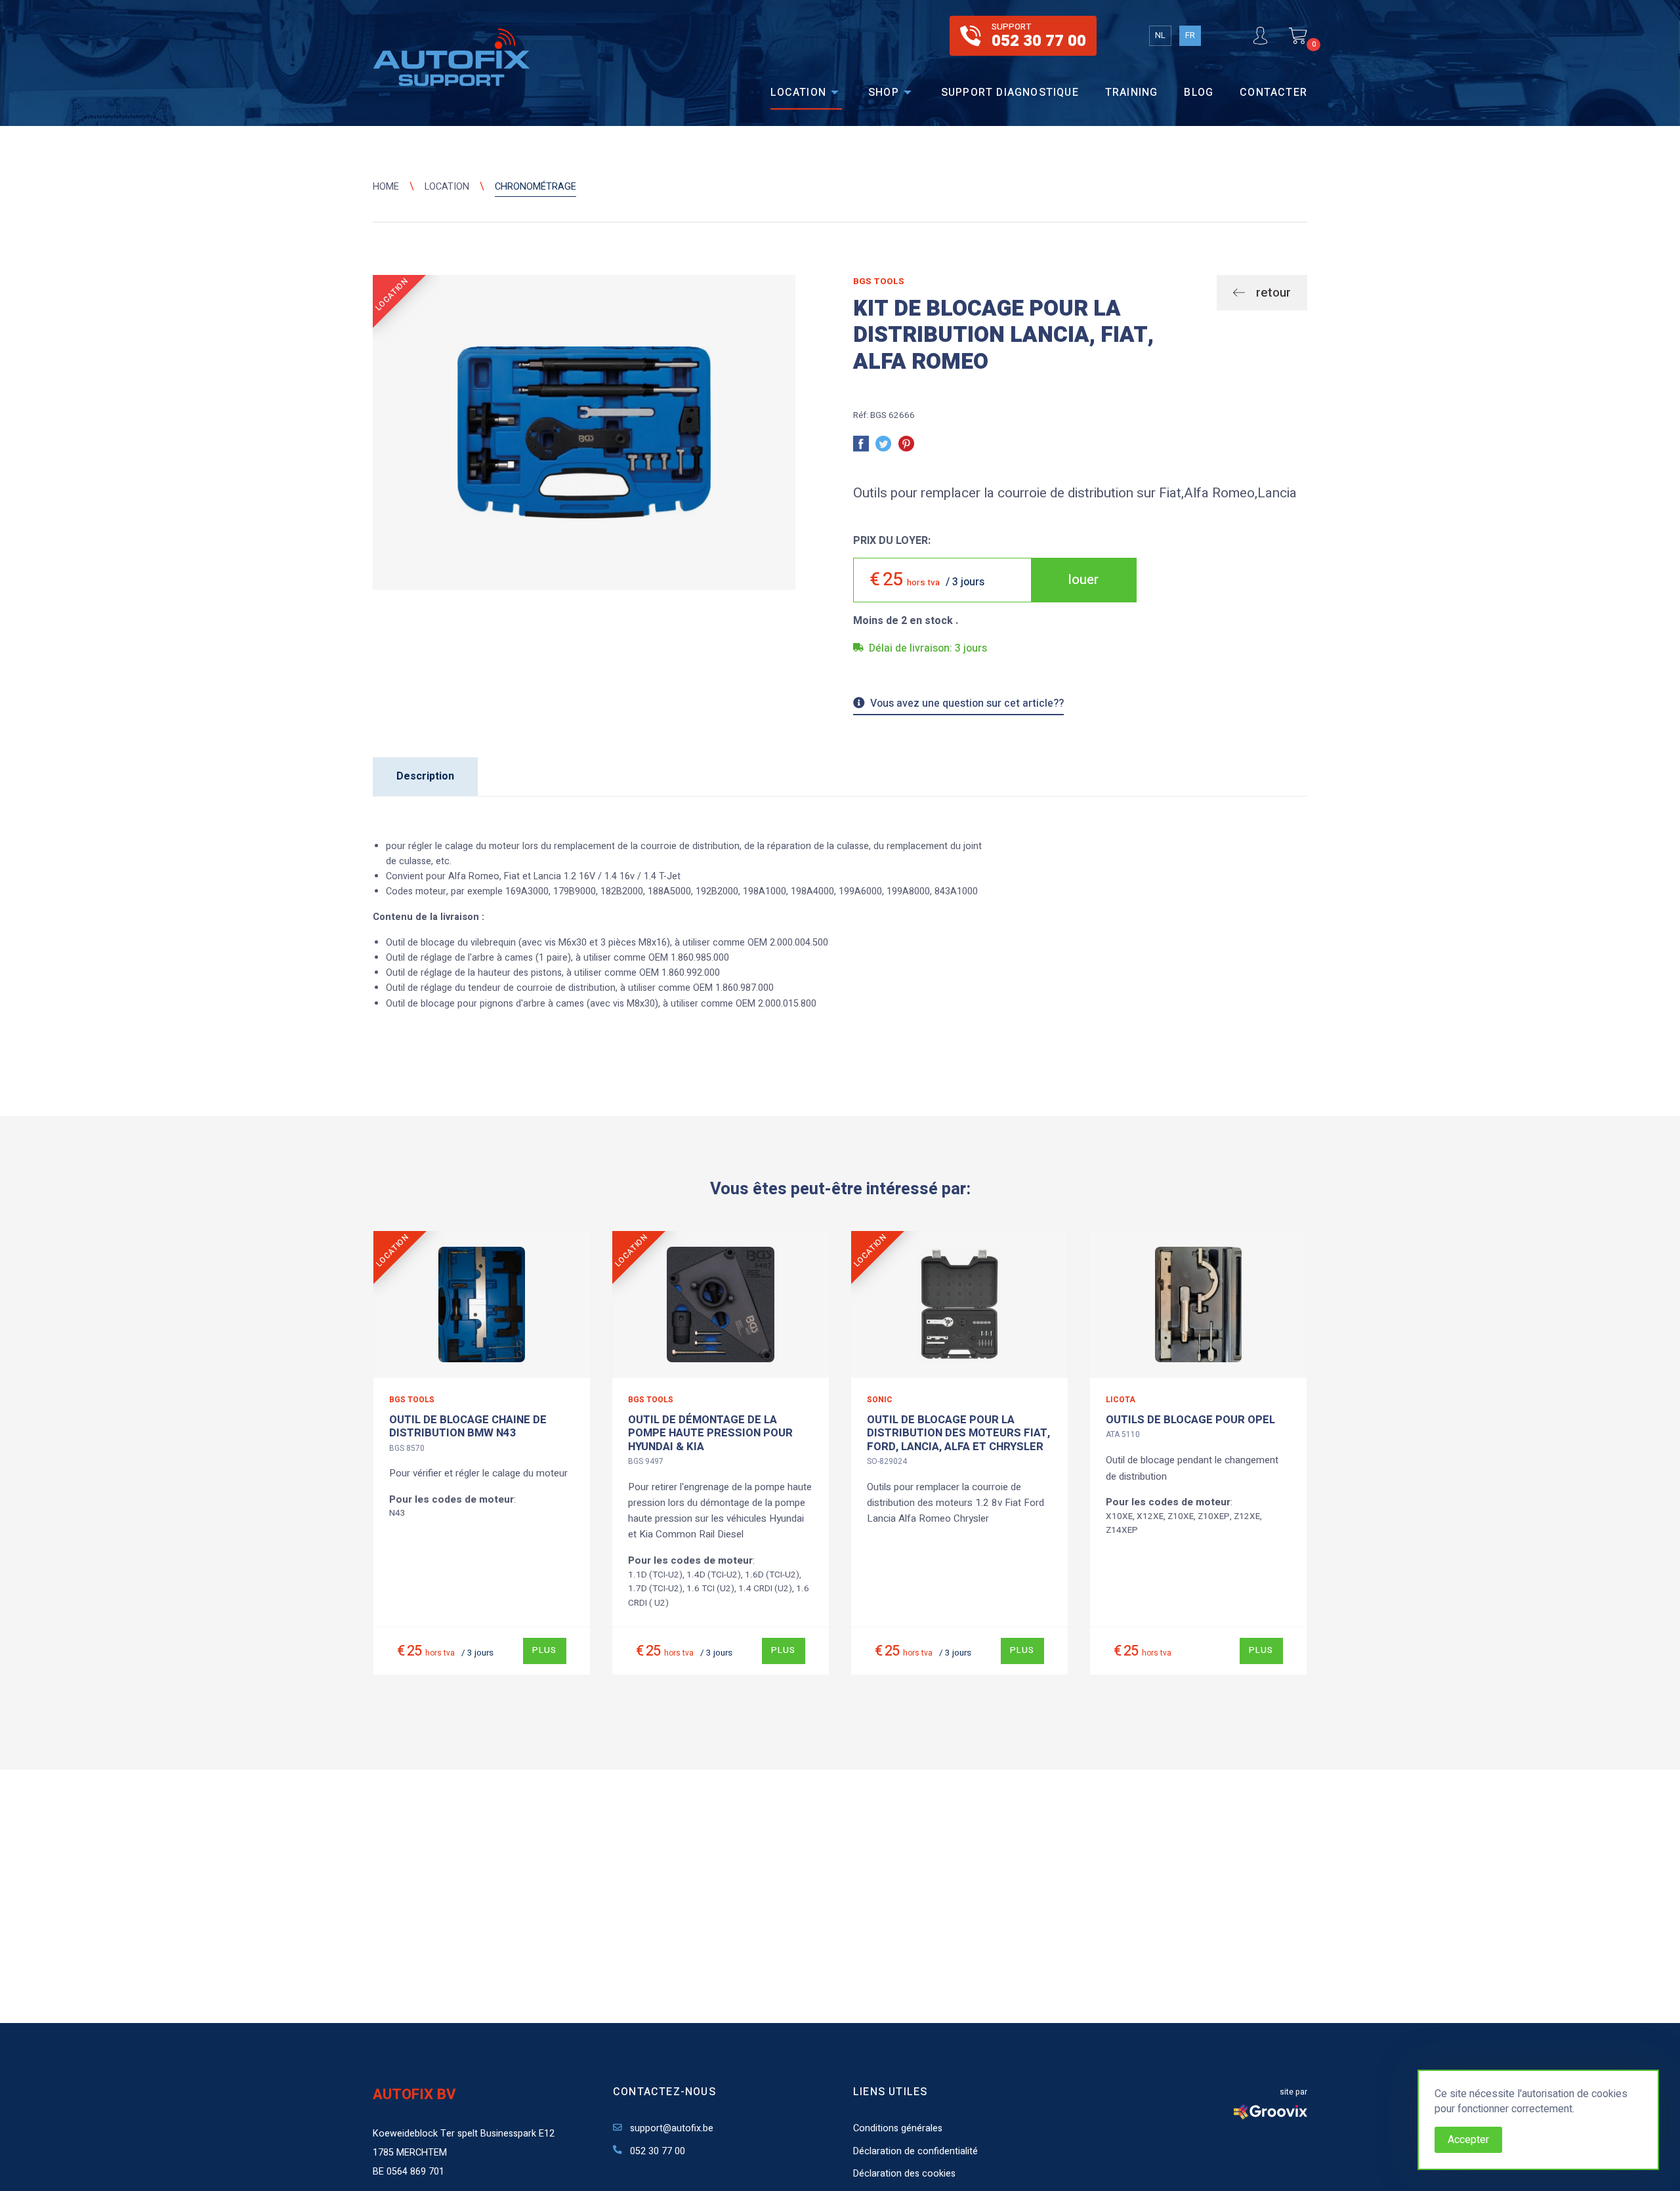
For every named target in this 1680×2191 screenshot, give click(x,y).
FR (1190, 35)
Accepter (1468, 2140)
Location (447, 187)
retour (1272, 293)
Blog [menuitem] (1199, 93)
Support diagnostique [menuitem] (1010, 93)
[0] (1298, 36)
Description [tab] (425, 776)
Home (386, 187)
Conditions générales (898, 2128)
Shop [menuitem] (884, 93)
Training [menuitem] (1132, 93)
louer (1083, 580)
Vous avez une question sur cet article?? (967, 705)
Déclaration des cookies (904, 2174)
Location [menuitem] (798, 93)
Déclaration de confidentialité (915, 2151)
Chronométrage (535, 187)
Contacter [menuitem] (1273, 93)
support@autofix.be (670, 2128)
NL (1160, 35)
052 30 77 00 (656, 2151)
